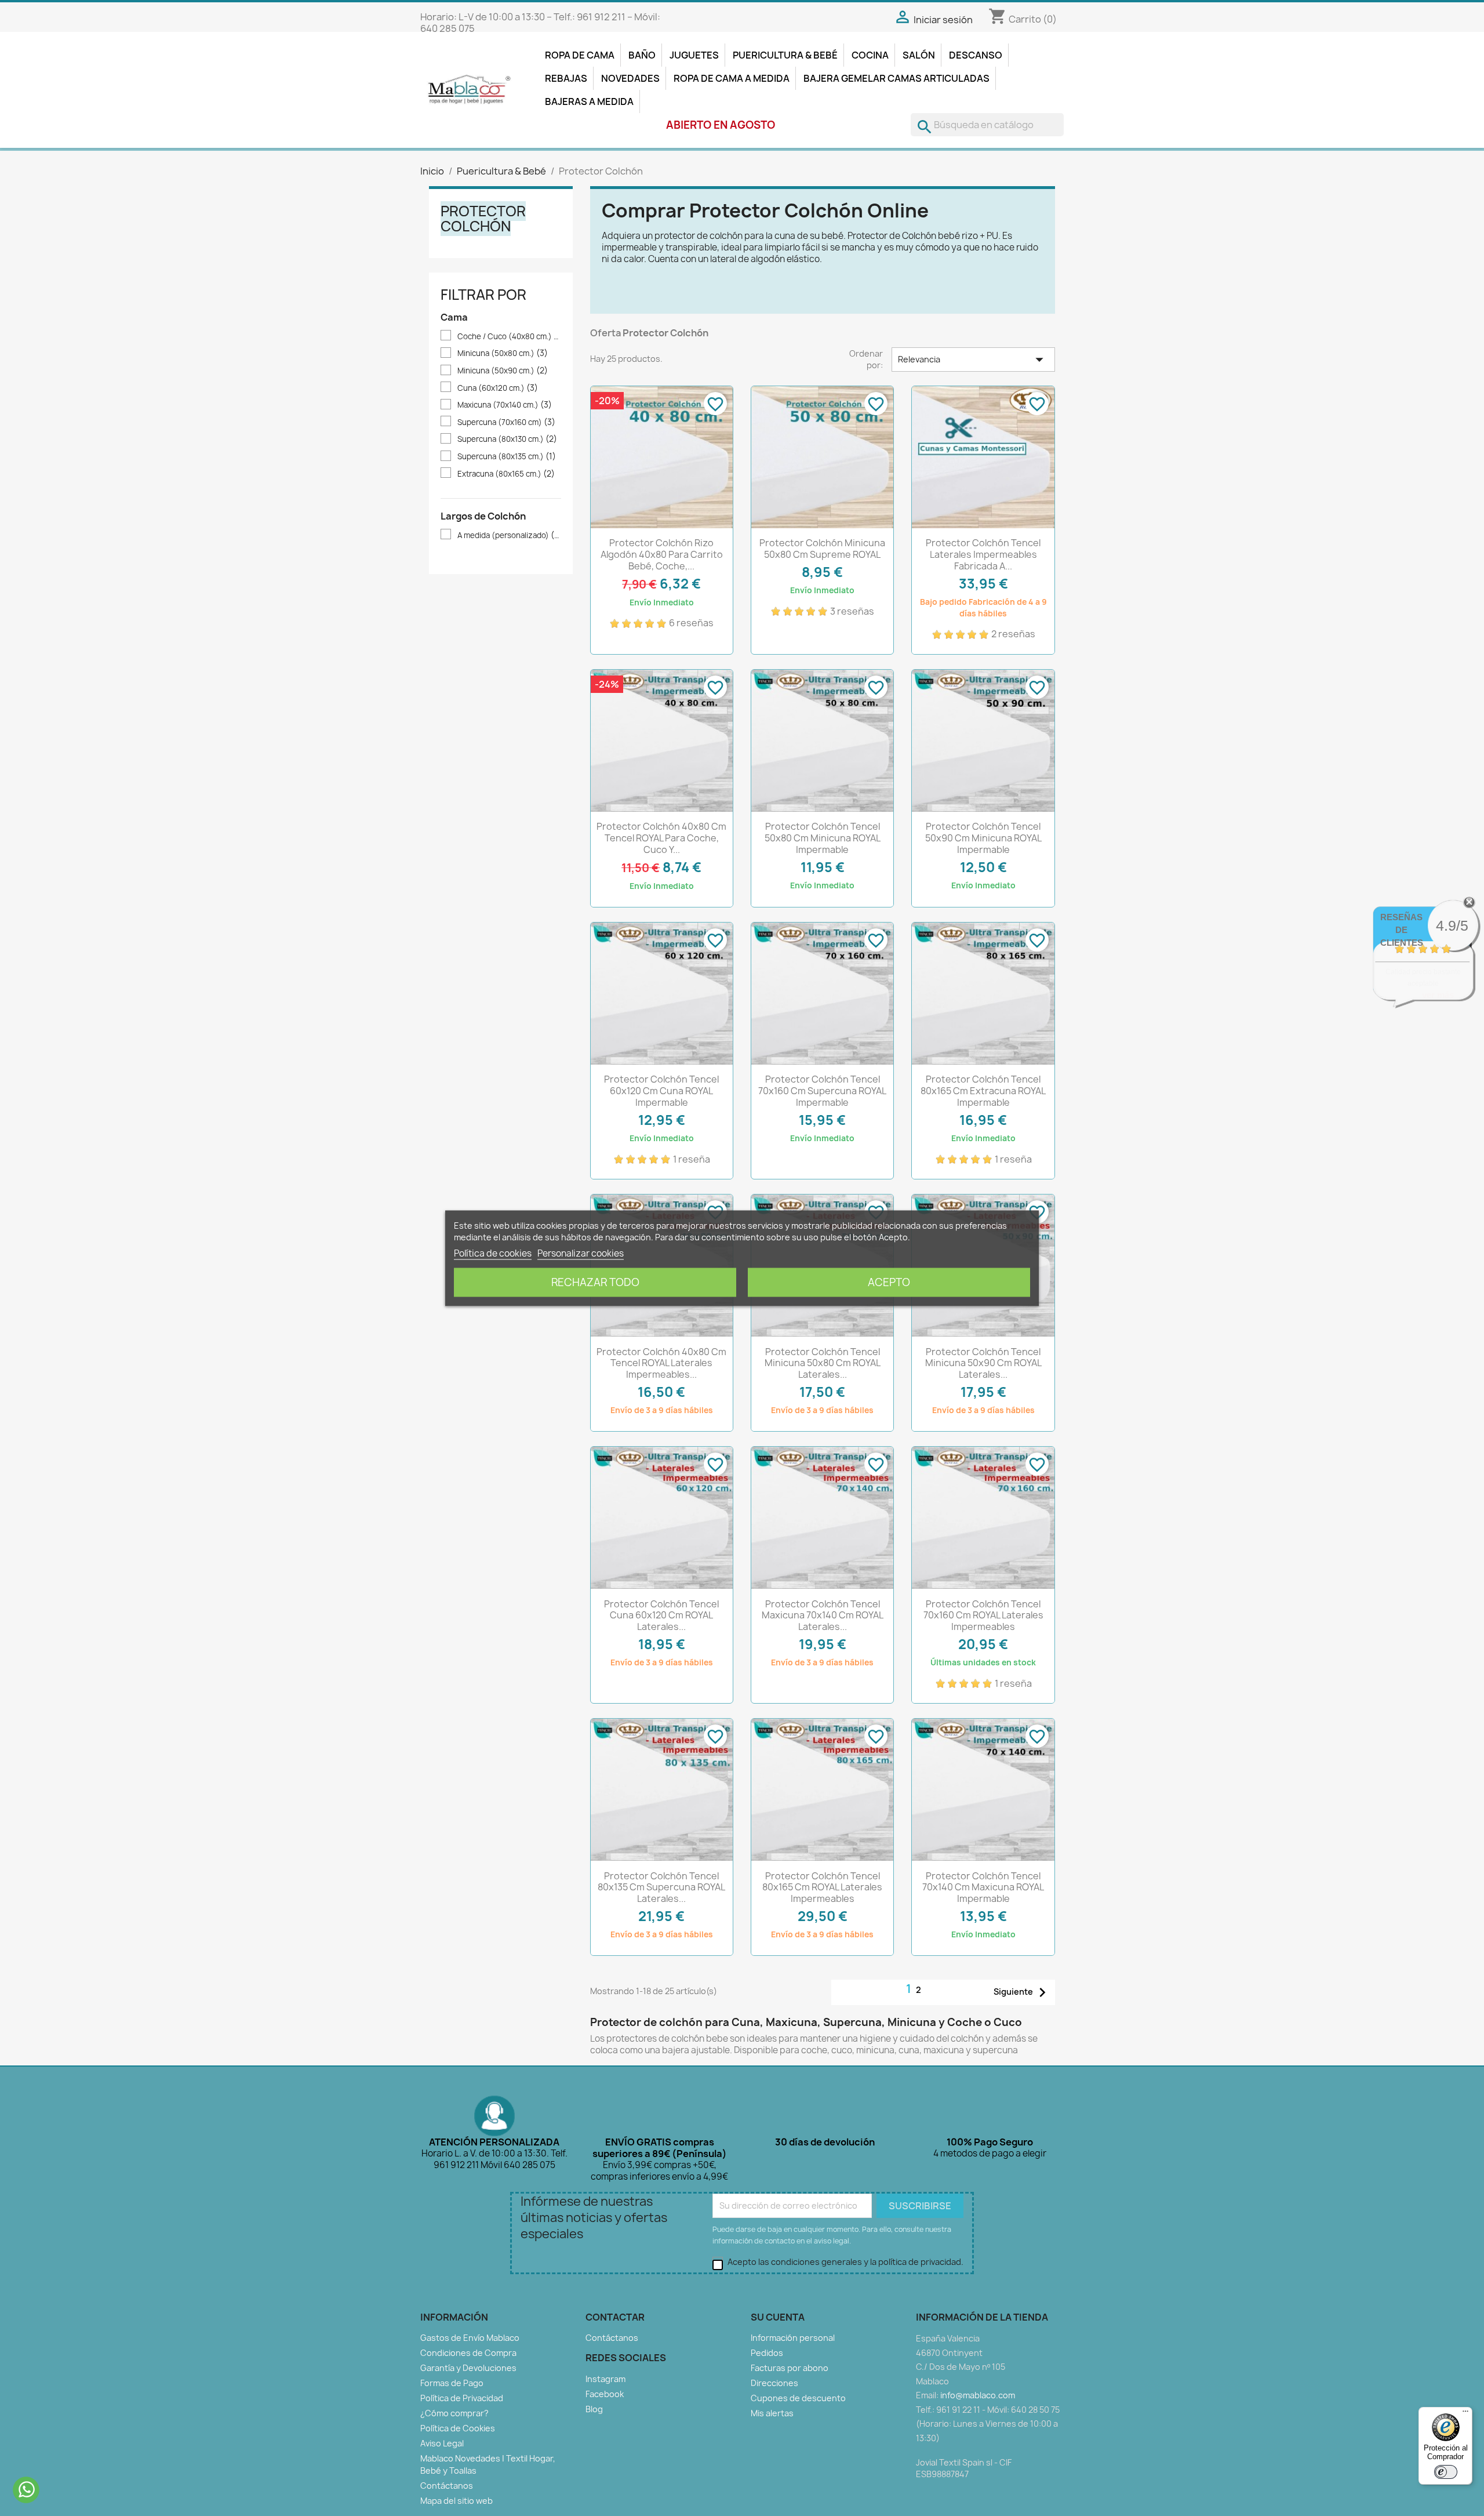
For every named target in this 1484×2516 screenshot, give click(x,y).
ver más (1438, 995)
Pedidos (767, 2353)
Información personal (793, 2338)
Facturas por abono (790, 2368)
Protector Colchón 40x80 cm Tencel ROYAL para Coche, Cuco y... (661, 838)
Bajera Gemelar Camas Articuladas (896, 78)
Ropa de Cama (580, 55)
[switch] (1446, 2472)
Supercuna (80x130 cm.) (507, 439)
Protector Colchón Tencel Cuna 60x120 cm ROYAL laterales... (661, 1615)
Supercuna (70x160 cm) (506, 422)
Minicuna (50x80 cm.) (503, 353)
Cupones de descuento (798, 2398)
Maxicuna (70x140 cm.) (505, 405)
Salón (919, 55)
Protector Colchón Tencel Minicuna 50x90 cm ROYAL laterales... (983, 1363)
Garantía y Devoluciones (468, 2368)
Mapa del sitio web (457, 2501)
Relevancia (973, 360)
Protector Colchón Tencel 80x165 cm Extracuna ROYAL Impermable (983, 1091)
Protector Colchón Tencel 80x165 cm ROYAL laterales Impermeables (822, 1887)
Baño (642, 55)
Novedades (630, 78)
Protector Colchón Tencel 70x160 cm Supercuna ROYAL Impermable (822, 1091)
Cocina (870, 55)
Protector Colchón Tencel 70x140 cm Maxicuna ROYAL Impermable (983, 1887)
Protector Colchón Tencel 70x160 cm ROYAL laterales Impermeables (983, 1615)
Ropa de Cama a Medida (732, 78)
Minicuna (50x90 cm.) (503, 371)
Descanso (976, 55)
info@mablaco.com (978, 2395)
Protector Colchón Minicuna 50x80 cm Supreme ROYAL (822, 549)
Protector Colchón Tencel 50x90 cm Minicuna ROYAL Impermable (983, 838)
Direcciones (774, 2383)
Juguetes (694, 55)
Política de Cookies (458, 2428)
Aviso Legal (442, 2443)
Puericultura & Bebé (785, 55)
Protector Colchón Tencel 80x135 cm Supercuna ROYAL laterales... (661, 1887)
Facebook (605, 2394)
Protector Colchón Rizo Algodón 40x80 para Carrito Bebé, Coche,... (662, 554)
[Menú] (1465, 2414)
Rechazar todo (595, 1282)
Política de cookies (493, 1253)
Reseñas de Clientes (1402, 930)
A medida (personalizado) (509, 535)
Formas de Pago (452, 2383)
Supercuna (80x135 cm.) (507, 457)
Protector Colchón (483, 219)
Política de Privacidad (462, 2398)
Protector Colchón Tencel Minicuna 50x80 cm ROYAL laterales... (823, 1363)
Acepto (889, 1282)
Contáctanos (447, 2486)
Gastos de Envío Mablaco (470, 2338)
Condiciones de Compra (468, 2353)
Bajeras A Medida (589, 101)
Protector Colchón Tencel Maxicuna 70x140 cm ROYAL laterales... (823, 1615)
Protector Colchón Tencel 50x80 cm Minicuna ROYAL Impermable (823, 838)
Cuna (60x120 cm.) (498, 388)
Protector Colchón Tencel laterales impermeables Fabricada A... (983, 554)
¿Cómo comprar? (454, 2413)
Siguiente (1023, 1992)
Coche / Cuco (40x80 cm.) (509, 337)
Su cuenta (778, 2317)
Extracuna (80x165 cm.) (506, 474)
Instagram (605, 2379)
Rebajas (566, 78)
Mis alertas (772, 2413)
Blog (594, 2409)
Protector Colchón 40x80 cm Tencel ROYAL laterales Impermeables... (661, 1363)
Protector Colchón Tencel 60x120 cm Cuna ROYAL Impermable (661, 1091)
